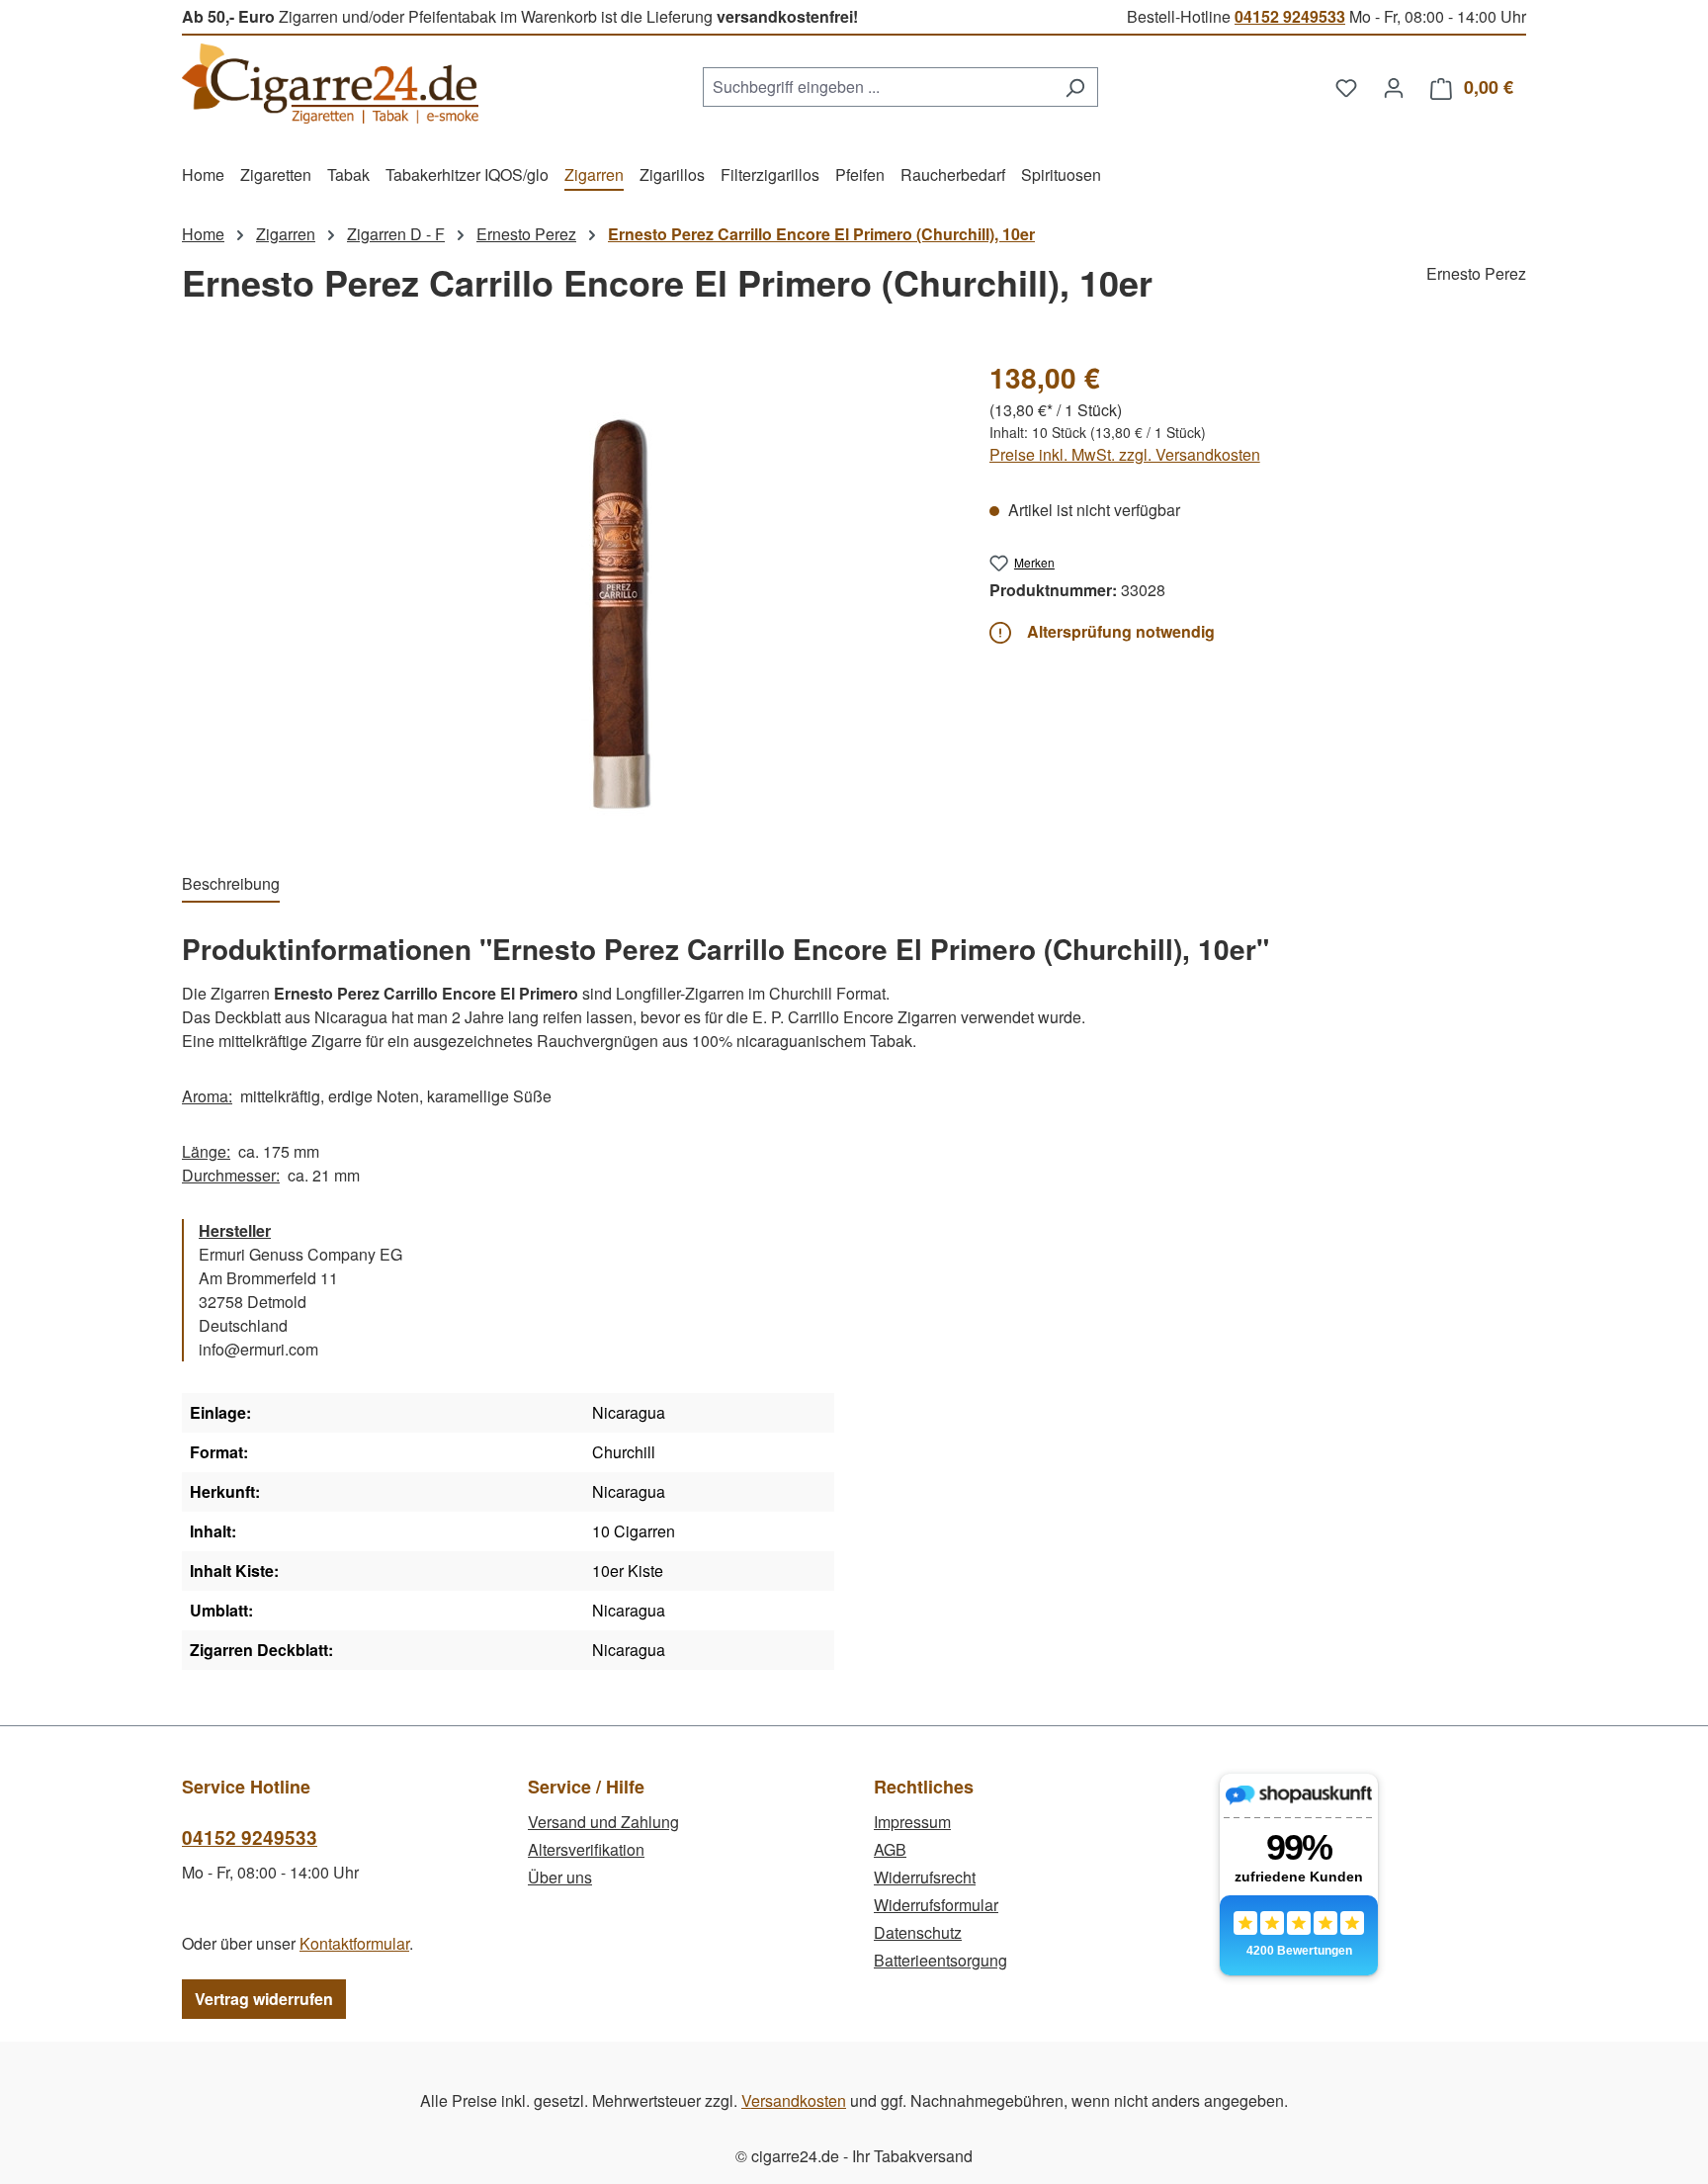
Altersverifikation (586, 1849)
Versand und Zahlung (603, 1822)
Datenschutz (918, 1932)
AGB (890, 1849)
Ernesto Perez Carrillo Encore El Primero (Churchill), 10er (821, 234)
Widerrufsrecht (925, 1877)
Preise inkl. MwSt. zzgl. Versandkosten (1125, 454)
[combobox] (878, 87)
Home (203, 234)
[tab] (231, 885)
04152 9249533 (1290, 16)
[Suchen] (1075, 87)
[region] (566, 594)
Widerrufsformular (936, 1905)
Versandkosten (794, 2100)
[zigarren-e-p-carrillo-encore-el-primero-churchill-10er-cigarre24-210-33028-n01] (565, 594)
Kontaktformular (354, 1943)
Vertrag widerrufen (264, 1999)
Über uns (560, 1877)
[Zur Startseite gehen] (330, 84)
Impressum (912, 1822)
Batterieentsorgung (940, 1960)
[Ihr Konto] (1394, 87)
